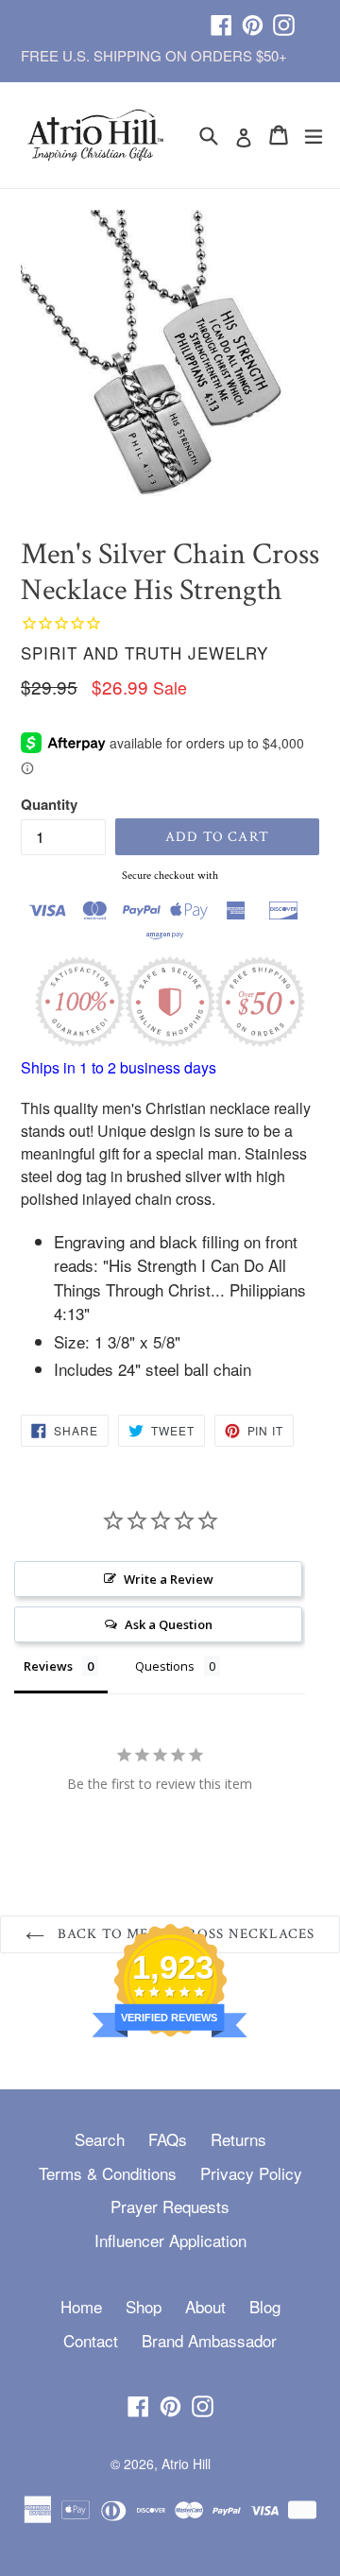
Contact (91, 2340)
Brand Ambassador (209, 2340)
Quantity (49, 804)
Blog (265, 2306)
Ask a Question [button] (169, 1624)
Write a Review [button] (169, 1579)
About (205, 2306)
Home (81, 2306)
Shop (144, 2306)
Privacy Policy (251, 2173)
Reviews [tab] (48, 1666)
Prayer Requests (170, 2206)
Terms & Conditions (108, 2173)
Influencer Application (170, 2240)
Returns (238, 2139)
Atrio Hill (186, 2464)
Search (100, 2139)
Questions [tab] (165, 1666)
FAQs (168, 2139)
